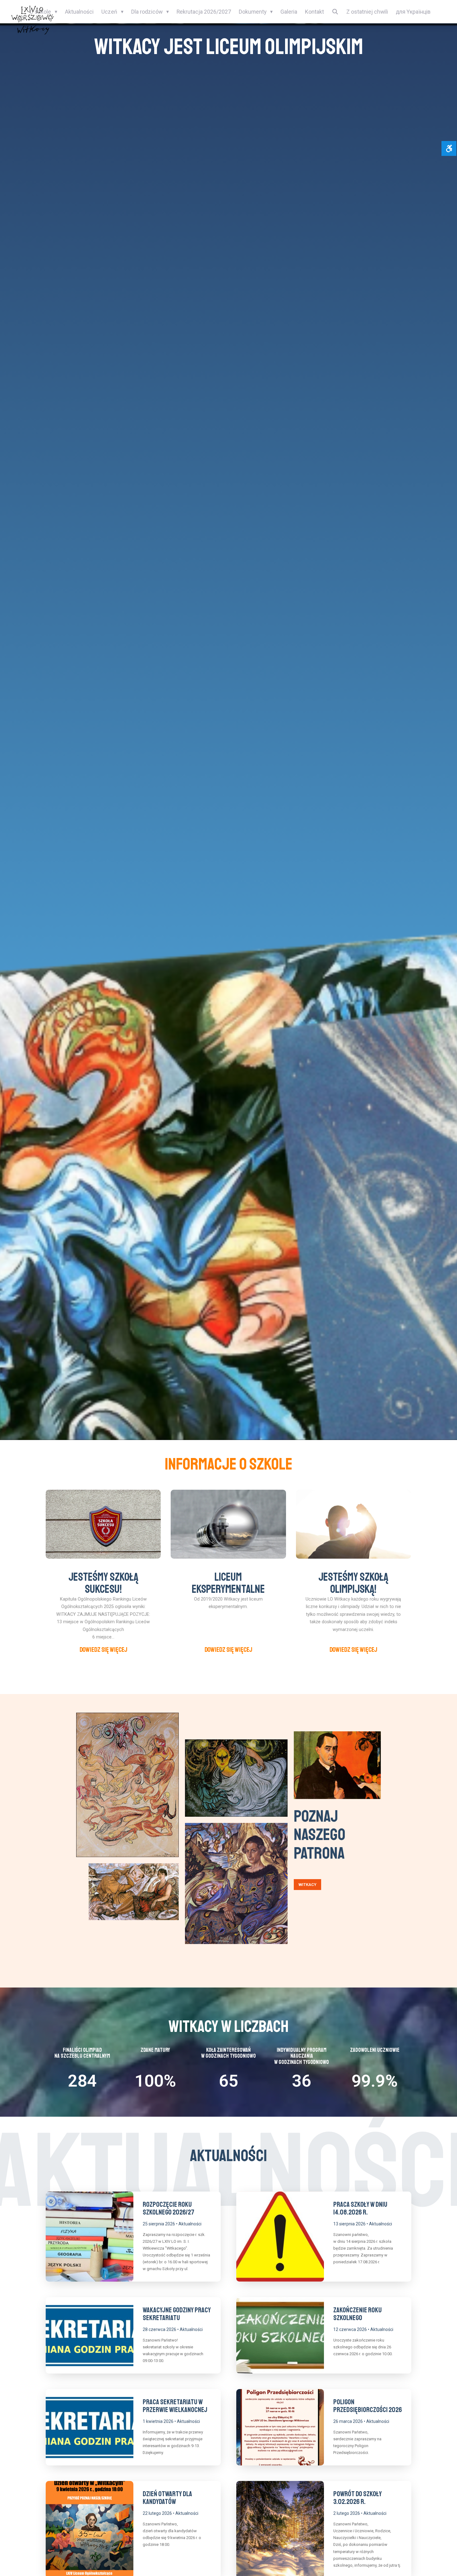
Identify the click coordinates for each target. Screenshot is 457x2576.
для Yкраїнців (413, 12)
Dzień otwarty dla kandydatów (167, 2498)
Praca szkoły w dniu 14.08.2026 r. (360, 2208)
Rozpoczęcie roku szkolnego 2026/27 (168, 2208)
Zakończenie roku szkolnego (358, 2314)
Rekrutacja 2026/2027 (204, 12)
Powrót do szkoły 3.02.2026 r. (358, 2498)
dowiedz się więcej (103, 1649)
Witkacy (307, 1885)
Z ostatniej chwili (367, 12)
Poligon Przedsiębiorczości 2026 (368, 2406)
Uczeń (109, 12)
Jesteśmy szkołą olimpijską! (353, 1583)
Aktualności (79, 12)
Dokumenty (253, 12)
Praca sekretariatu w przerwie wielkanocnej (175, 2406)
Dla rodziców (147, 12)
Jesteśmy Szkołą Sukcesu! (103, 1583)
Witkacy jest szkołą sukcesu (228, 47)
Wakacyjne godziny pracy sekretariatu (177, 2314)
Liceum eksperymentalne (228, 1583)
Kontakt (314, 12)
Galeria (289, 12)
